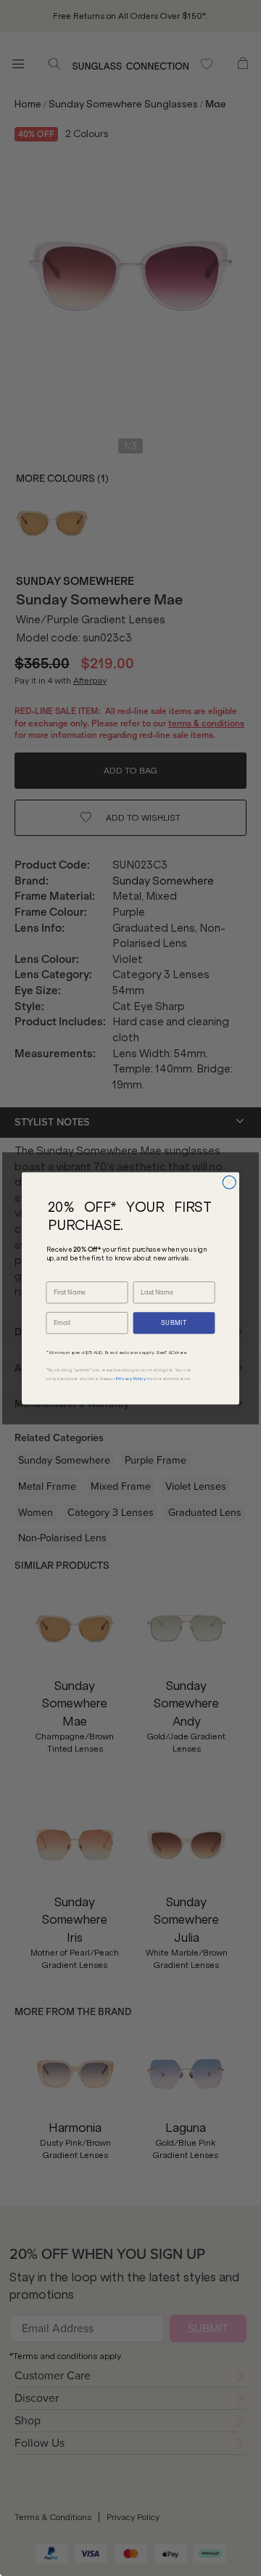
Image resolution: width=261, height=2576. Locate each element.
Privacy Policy (131, 1379)
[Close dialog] (229, 1182)
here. (182, 1353)
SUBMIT (174, 1322)
